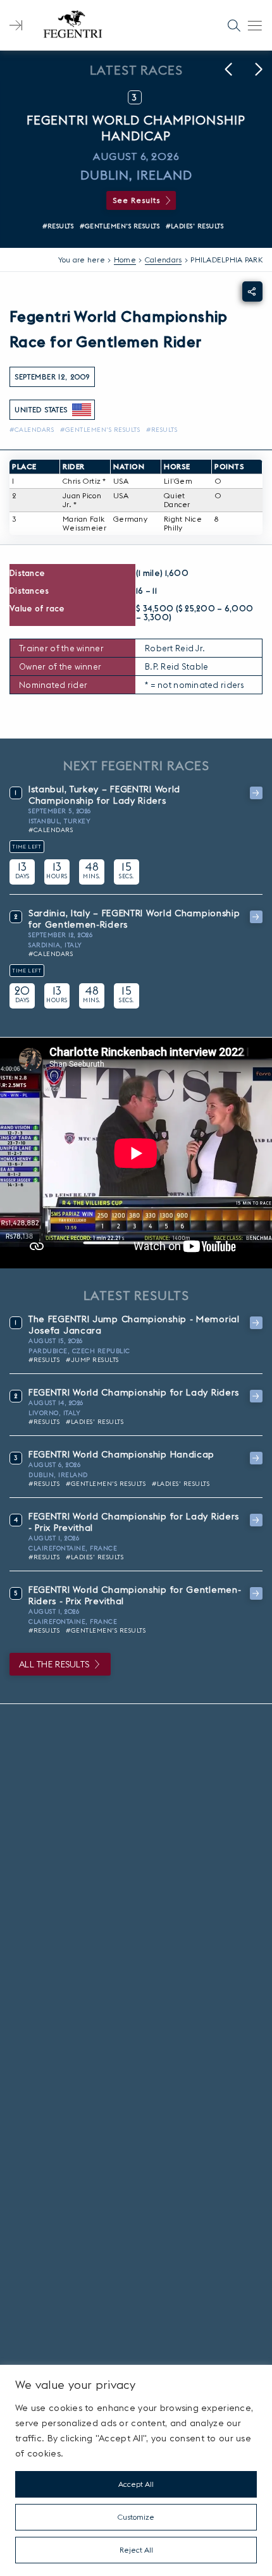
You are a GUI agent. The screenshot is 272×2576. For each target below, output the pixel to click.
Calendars (164, 260)
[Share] (252, 291)
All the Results (54, 1664)
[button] (228, 70)
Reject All (136, 2550)
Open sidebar (16, 25)
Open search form (234, 25)
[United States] (82, 410)
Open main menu (255, 25)
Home (125, 260)
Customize (136, 2517)
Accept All (136, 2484)
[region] (136, 2470)
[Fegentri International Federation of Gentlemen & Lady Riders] (73, 25)
